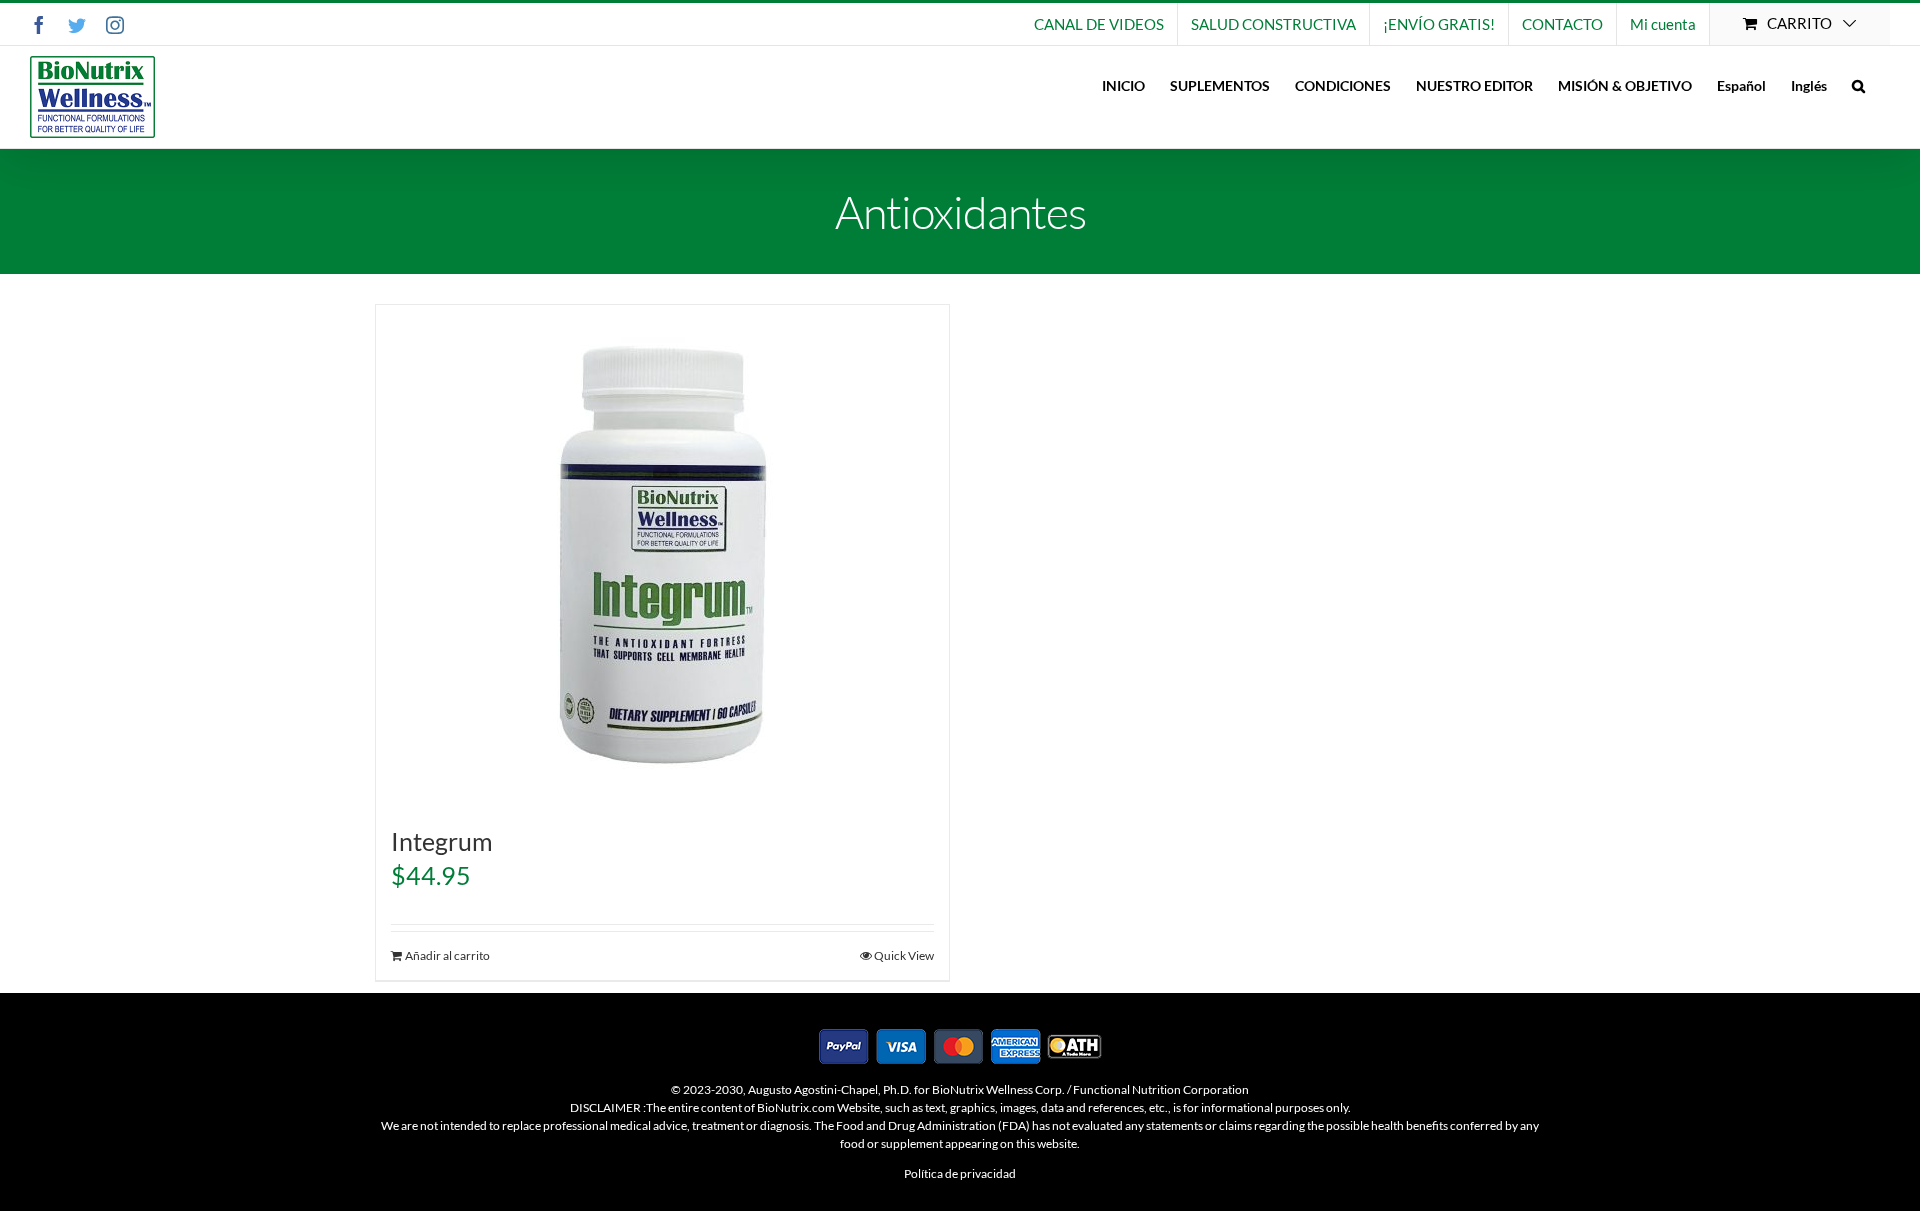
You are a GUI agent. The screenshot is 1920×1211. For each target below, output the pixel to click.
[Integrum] (662, 555)
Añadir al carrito (447, 955)
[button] (1858, 85)
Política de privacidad (960, 1173)
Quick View (904, 955)
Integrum (442, 841)
